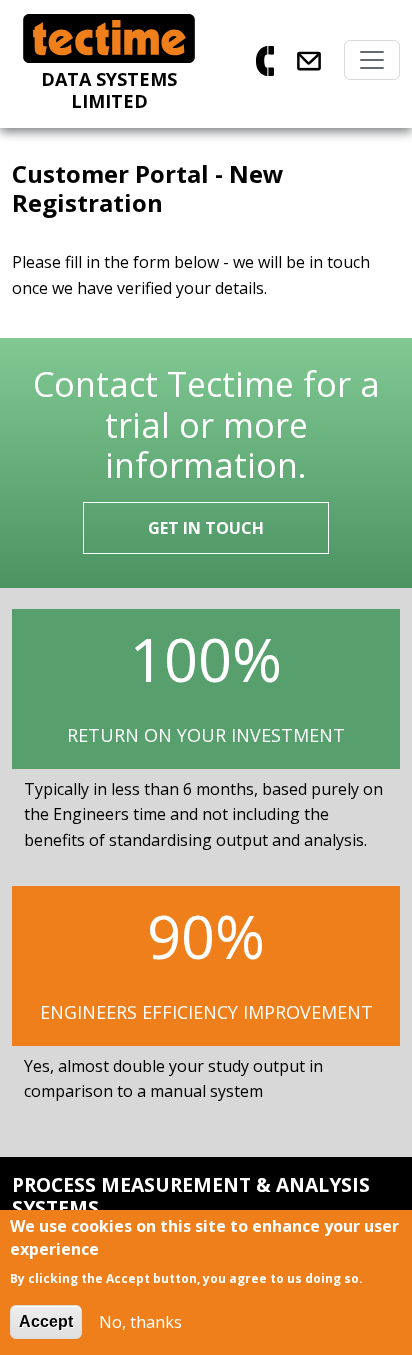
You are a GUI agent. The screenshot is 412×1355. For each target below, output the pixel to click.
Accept (46, 1321)
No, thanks (140, 1322)
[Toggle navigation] (372, 60)
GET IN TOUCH (206, 528)
